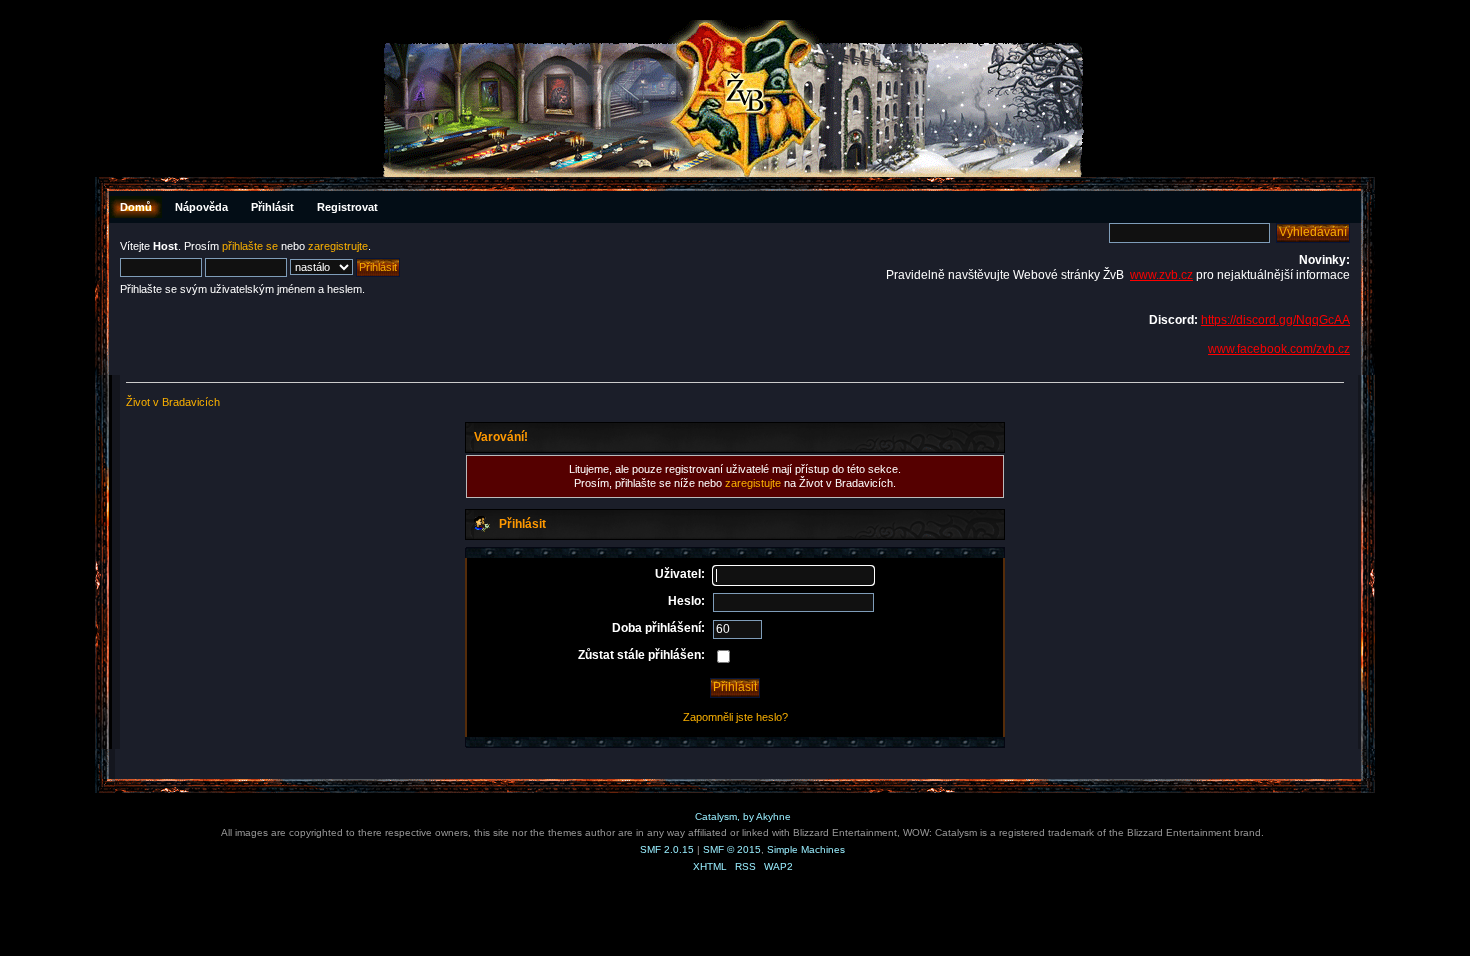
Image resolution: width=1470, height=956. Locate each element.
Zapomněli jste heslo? (735, 717)
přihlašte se (250, 246)
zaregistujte (753, 483)
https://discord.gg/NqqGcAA (1275, 320)
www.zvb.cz (1161, 275)
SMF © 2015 (732, 849)
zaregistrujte (338, 246)
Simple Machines (806, 849)
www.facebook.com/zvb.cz (1279, 349)
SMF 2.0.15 (667, 849)
